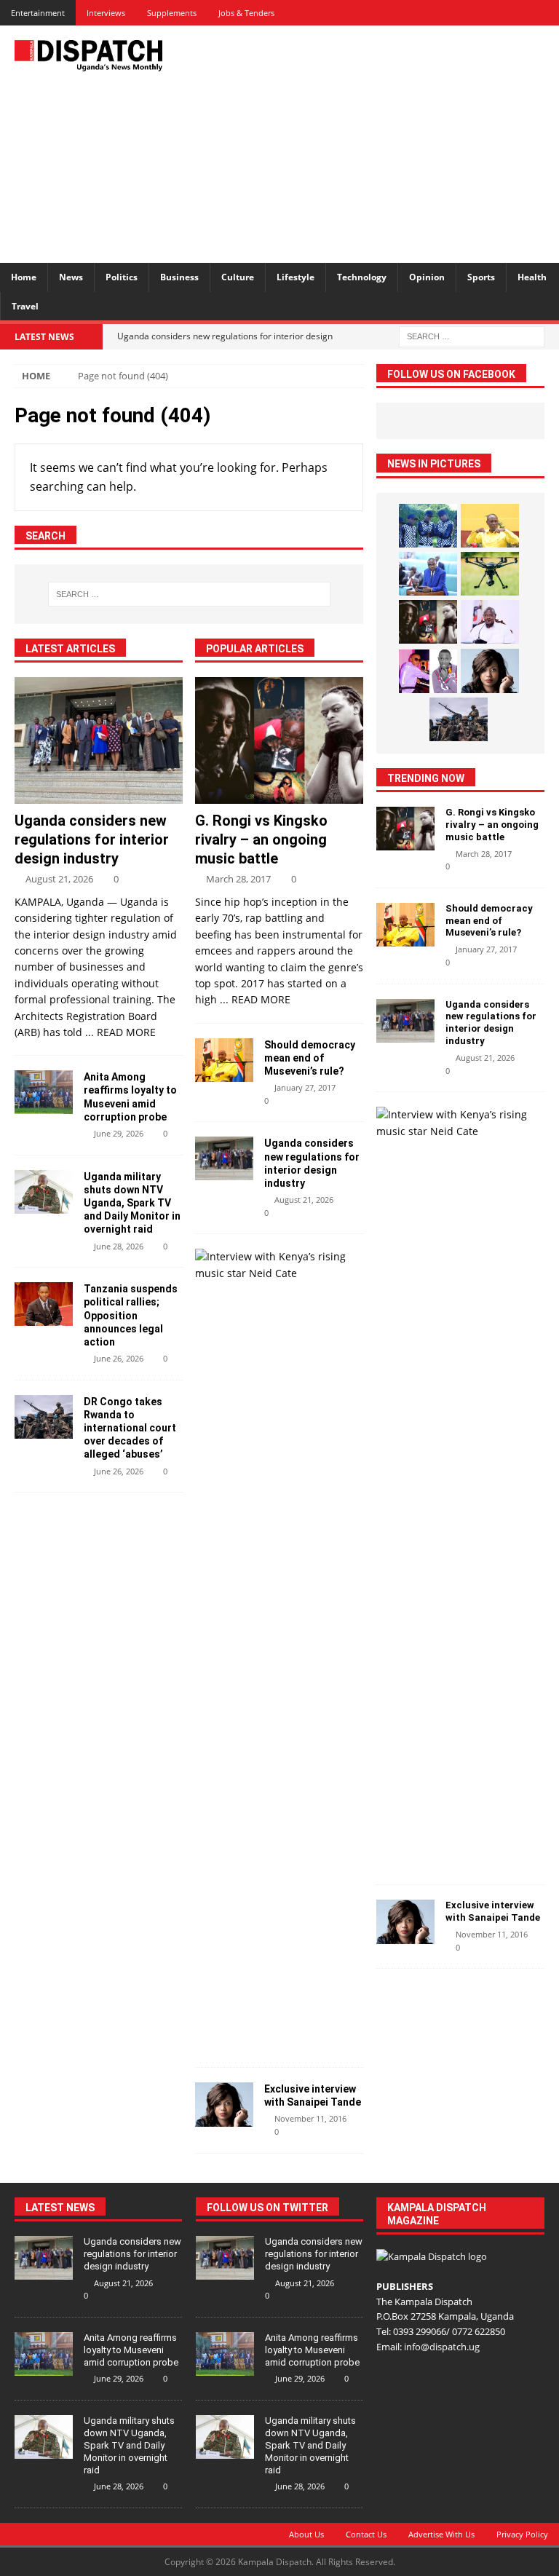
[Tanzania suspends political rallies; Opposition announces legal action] (44, 1304)
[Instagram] (521, 13)
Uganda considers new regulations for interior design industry (92, 839)
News (71, 277)
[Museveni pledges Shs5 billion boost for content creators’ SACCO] (490, 622)
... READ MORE (120, 1032)
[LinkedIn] (495, 13)
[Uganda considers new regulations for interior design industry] (99, 740)
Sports (481, 277)
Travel (25, 306)
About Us (306, 2534)
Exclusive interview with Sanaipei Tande (494, 1911)
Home (24, 277)
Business (179, 277)
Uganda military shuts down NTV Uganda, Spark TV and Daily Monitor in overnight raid (132, 1203)
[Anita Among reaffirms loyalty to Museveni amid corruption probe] (44, 1092)
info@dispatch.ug (442, 2347)
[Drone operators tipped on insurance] (490, 574)
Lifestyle (296, 277)
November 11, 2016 (310, 2118)
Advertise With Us (441, 2534)
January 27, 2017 (305, 1087)
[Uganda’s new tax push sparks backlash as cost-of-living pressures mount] (428, 574)
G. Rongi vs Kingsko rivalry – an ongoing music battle (261, 839)
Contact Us (366, 2534)
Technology (362, 277)
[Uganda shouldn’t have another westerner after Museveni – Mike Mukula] (490, 526)
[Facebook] (444, 13)
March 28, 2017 (238, 879)
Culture (238, 277)
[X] (470, 13)
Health (532, 277)
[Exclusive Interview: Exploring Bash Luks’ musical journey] (428, 671)
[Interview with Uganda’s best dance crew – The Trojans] (428, 526)
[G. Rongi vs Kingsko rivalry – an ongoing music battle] (279, 740)
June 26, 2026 (119, 1358)
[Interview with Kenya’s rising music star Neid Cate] (274, 1265)
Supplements (172, 13)
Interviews (106, 13)
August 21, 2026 (59, 879)
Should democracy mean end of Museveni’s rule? (310, 1058)
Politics (122, 277)
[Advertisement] (382, 142)
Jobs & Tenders (246, 13)
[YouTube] (546, 13)
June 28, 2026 (119, 1246)
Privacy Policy (522, 2534)
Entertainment (38, 13)
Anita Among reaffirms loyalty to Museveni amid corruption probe (131, 2350)
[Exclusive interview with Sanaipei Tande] (224, 2105)
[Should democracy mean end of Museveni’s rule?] (224, 1060)
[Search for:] (472, 335)
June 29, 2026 (119, 1133)
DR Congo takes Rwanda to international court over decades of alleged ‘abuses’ (130, 1428)
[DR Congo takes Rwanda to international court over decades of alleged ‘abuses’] (44, 1417)
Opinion (427, 277)
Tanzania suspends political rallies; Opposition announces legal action (131, 1315)
